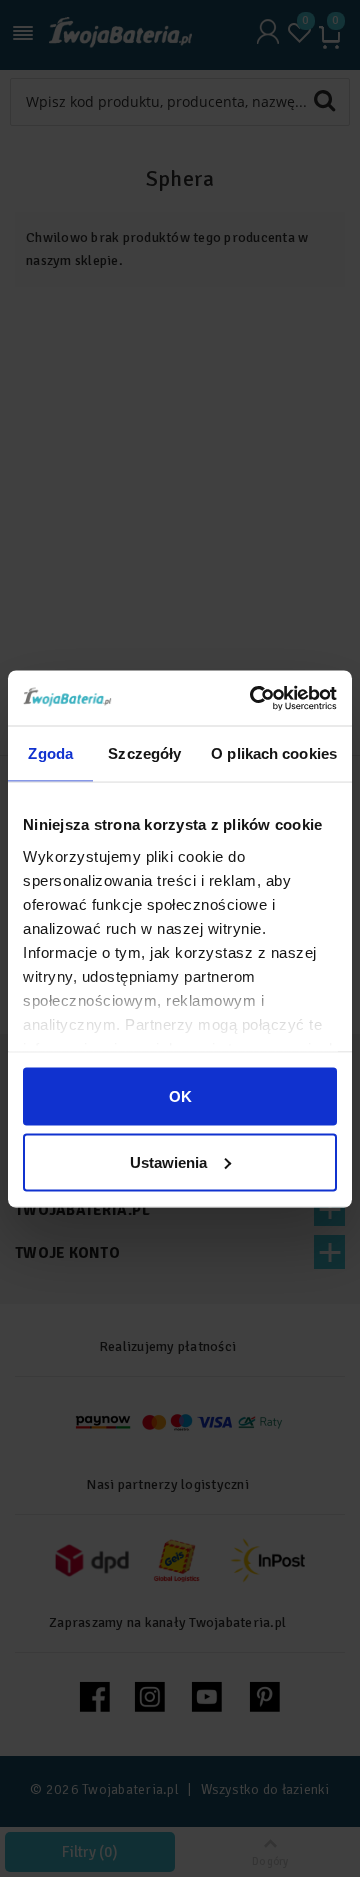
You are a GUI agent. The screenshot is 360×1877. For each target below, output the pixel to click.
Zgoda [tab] (50, 753)
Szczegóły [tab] (144, 753)
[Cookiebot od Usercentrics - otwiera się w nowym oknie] (254, 698)
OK (180, 1096)
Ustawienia (168, 1161)
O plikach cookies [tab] (274, 753)
